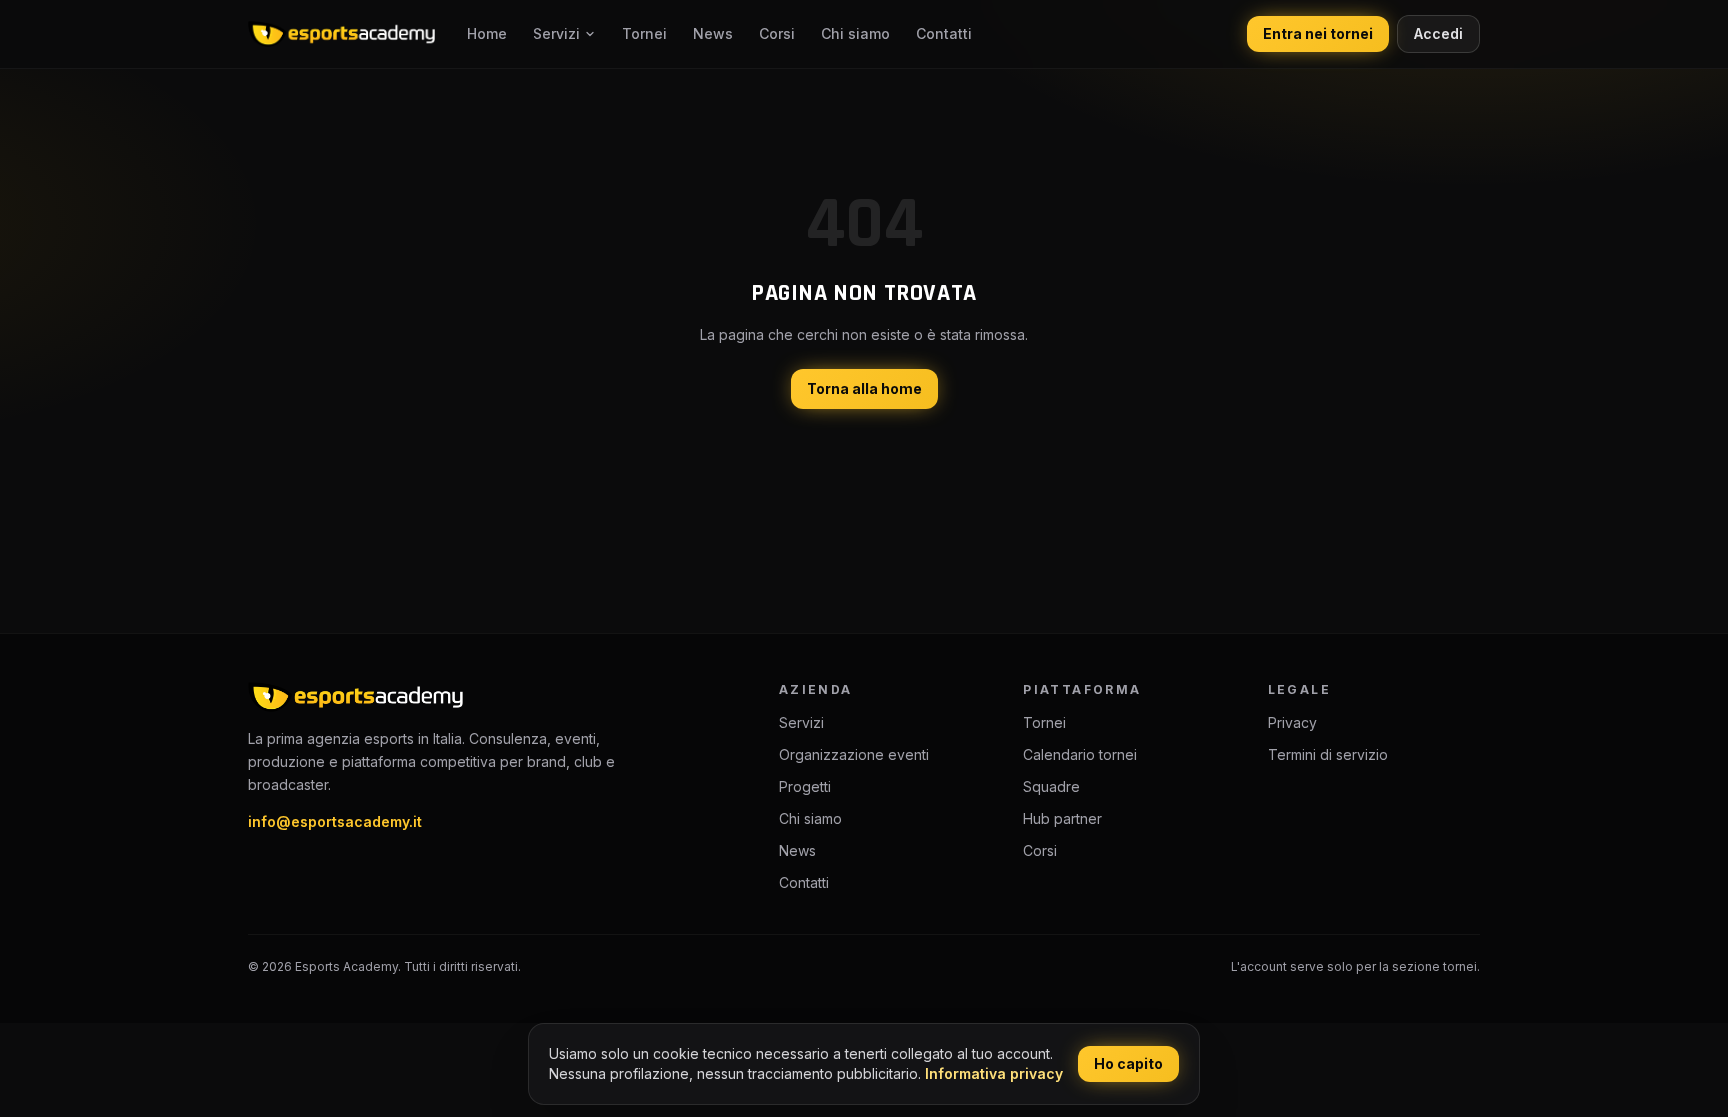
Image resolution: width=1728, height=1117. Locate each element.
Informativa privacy (994, 1073)
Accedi (1438, 33)
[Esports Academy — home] (341, 34)
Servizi (556, 33)
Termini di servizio (1328, 754)
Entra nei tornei (1318, 33)
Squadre (1051, 786)
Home (487, 33)
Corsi (777, 33)
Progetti (805, 786)
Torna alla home (864, 388)
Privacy (1292, 722)
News (713, 33)
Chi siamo (855, 33)
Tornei (644, 33)
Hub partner (1062, 818)
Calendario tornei (1080, 754)
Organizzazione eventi (854, 754)
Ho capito (1128, 1063)
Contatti (944, 33)
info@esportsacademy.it (335, 821)
